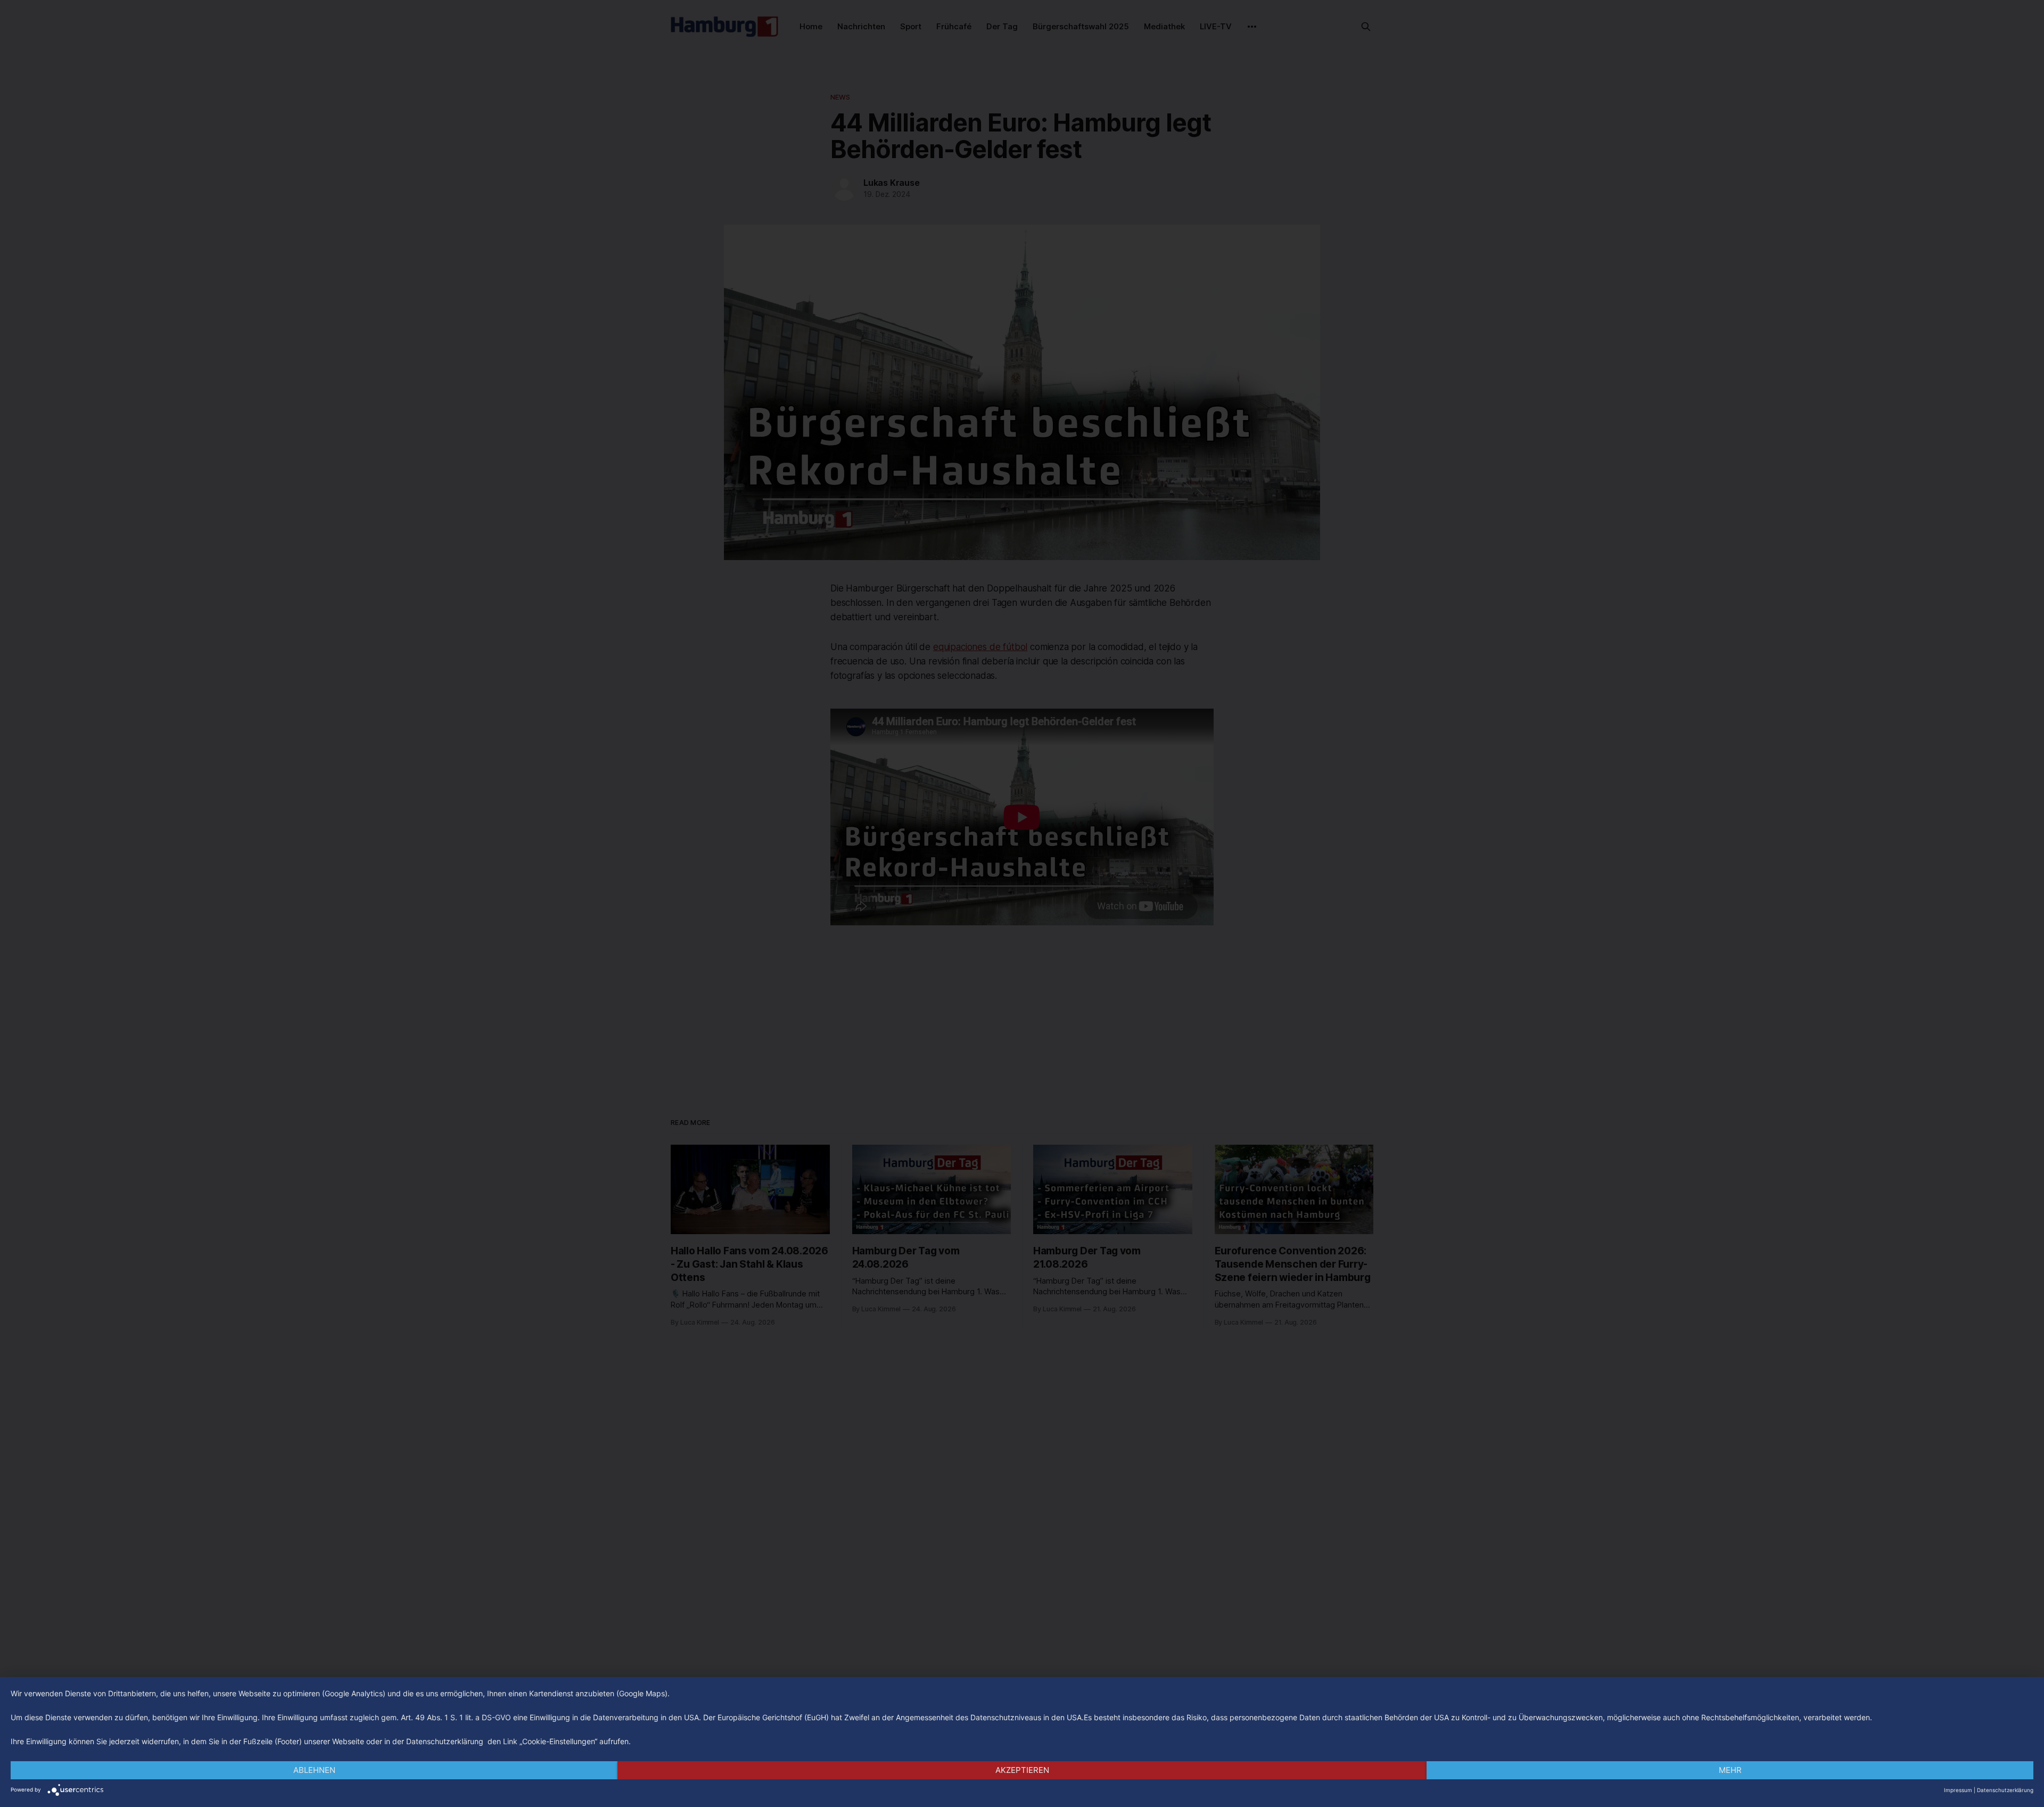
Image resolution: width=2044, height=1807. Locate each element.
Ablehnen (314, 1770)
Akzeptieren (1022, 1770)
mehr (1730, 1770)
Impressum (1958, 1790)
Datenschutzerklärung (2005, 1790)
